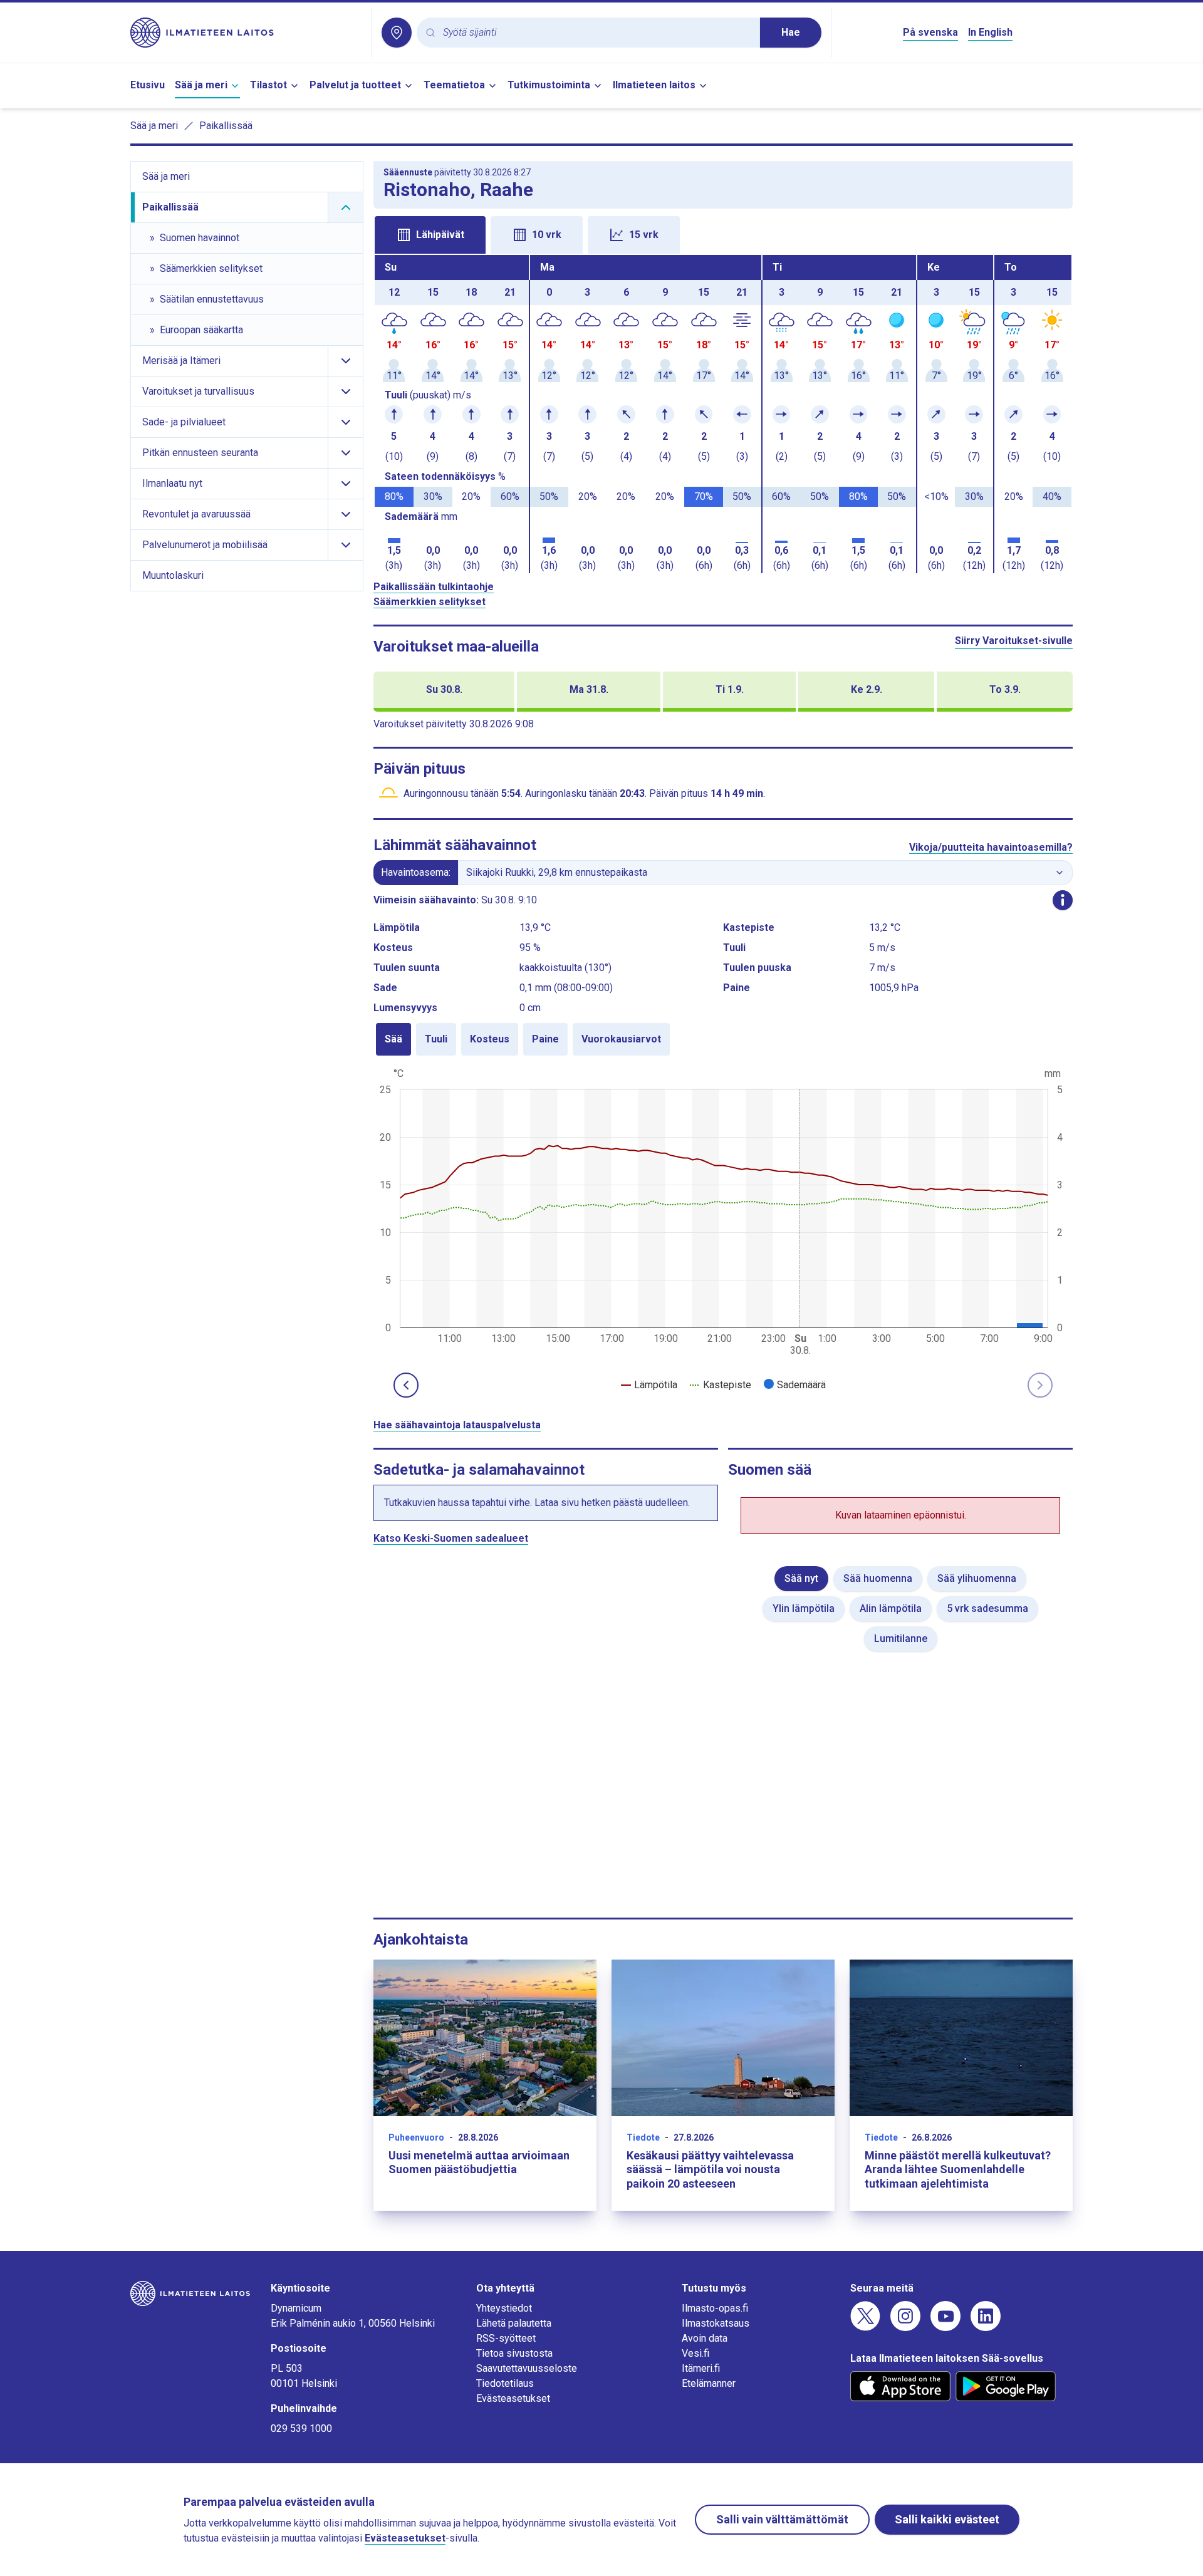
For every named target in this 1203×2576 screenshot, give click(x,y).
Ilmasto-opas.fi (715, 2308)
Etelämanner (709, 2383)
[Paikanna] (397, 33)
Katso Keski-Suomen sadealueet (451, 1538)
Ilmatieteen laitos (654, 85)
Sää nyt (801, 1578)
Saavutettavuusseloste (527, 2368)
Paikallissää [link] (226, 126)
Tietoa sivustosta (514, 2353)
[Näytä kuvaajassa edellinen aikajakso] (406, 1385)
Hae (791, 32)
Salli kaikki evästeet (947, 2519)
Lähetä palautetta (514, 2323)
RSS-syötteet (506, 2338)
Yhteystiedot (504, 2308)
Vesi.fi (695, 2353)
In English (990, 32)
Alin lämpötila (891, 1608)
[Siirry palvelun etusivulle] (246, 33)
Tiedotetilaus (505, 2383)
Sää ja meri (201, 85)
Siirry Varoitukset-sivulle (1014, 641)
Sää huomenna (878, 1578)
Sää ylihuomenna (977, 1578)
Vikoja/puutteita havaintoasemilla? (991, 847)
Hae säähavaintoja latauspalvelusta (457, 1425)
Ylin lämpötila (804, 1608)
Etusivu (148, 85)
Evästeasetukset (513, 2398)
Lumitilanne (901, 1639)
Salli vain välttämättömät (782, 2519)
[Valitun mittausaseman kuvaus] (1063, 900)
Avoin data (705, 2338)
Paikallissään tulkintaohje (434, 587)
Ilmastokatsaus (716, 2323)
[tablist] (723, 234)
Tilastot (268, 85)
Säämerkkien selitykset (430, 602)
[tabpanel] (723, 414)
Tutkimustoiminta (549, 85)
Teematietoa (454, 85)
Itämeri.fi (701, 2368)
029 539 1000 (301, 2428)
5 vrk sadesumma (987, 1608)
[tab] (430, 235)
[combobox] (596, 33)
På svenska (930, 32)
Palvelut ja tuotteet (355, 85)
